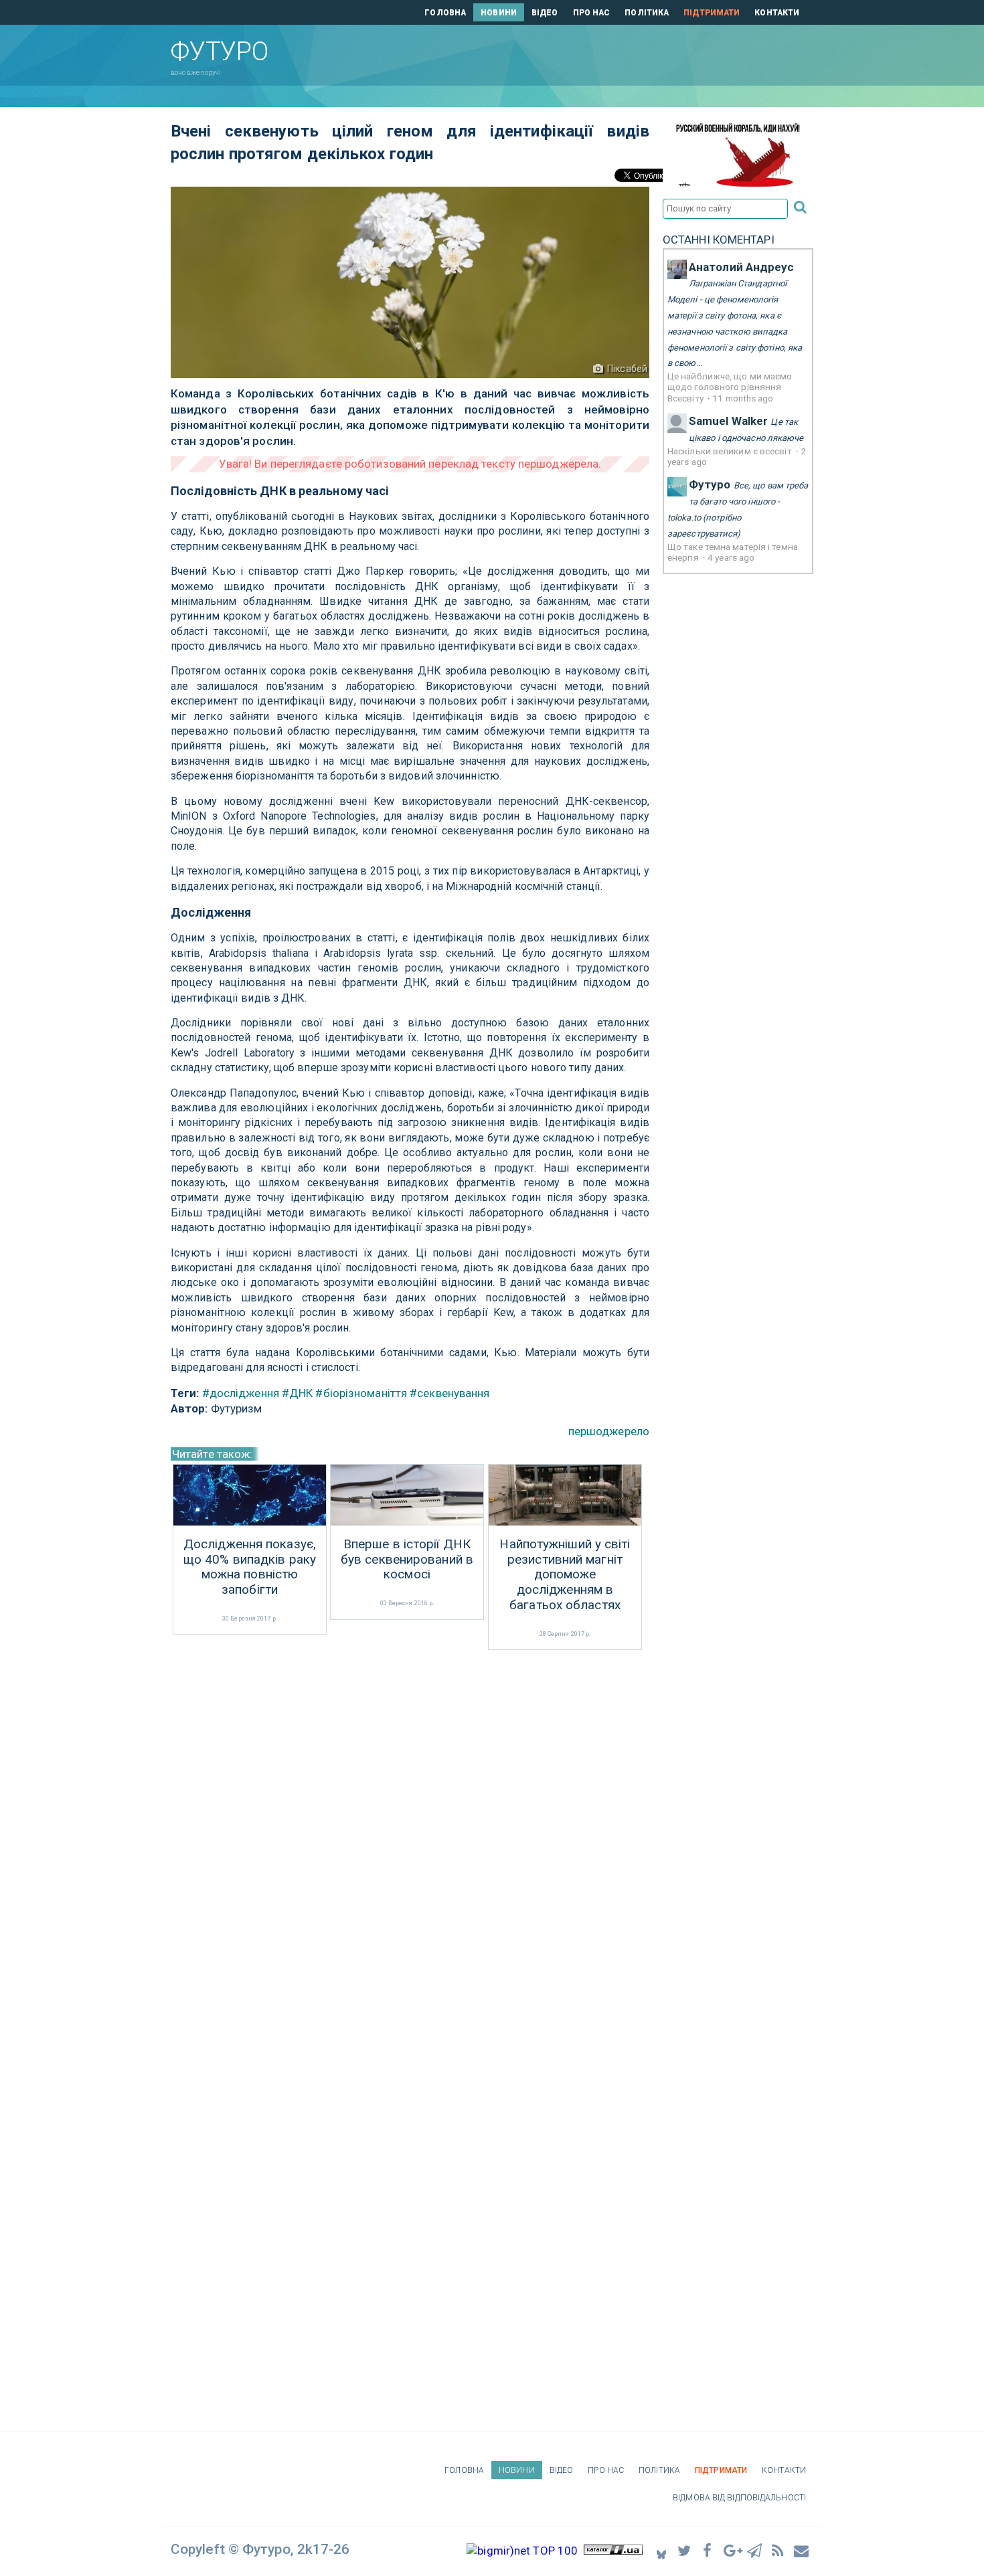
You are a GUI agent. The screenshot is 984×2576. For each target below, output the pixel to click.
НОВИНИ (499, 13)
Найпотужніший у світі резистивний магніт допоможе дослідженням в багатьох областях (565, 1575)
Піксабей (627, 369)
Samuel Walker (728, 421)
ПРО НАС (592, 13)
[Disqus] (410, 1831)
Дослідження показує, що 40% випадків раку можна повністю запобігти (250, 1567)
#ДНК (297, 1393)
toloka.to (684, 518)
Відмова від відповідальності (739, 2498)
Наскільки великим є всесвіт (731, 451)
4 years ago (731, 557)
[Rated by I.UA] (613, 2551)
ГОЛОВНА (445, 13)
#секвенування (449, 1393)
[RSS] (778, 2550)
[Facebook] (708, 2550)
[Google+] (732, 2550)
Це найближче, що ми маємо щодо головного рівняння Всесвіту (730, 387)
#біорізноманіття (361, 1393)
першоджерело (609, 1431)
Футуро (710, 484)
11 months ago (743, 398)
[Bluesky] (661, 2551)
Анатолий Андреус (742, 267)
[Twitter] (685, 2550)
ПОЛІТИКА (647, 13)
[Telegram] (755, 2550)
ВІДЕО (545, 13)
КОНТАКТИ (777, 13)
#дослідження (241, 1393)
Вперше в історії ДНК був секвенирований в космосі (407, 1560)
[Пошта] (802, 2550)
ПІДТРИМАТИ (712, 13)
